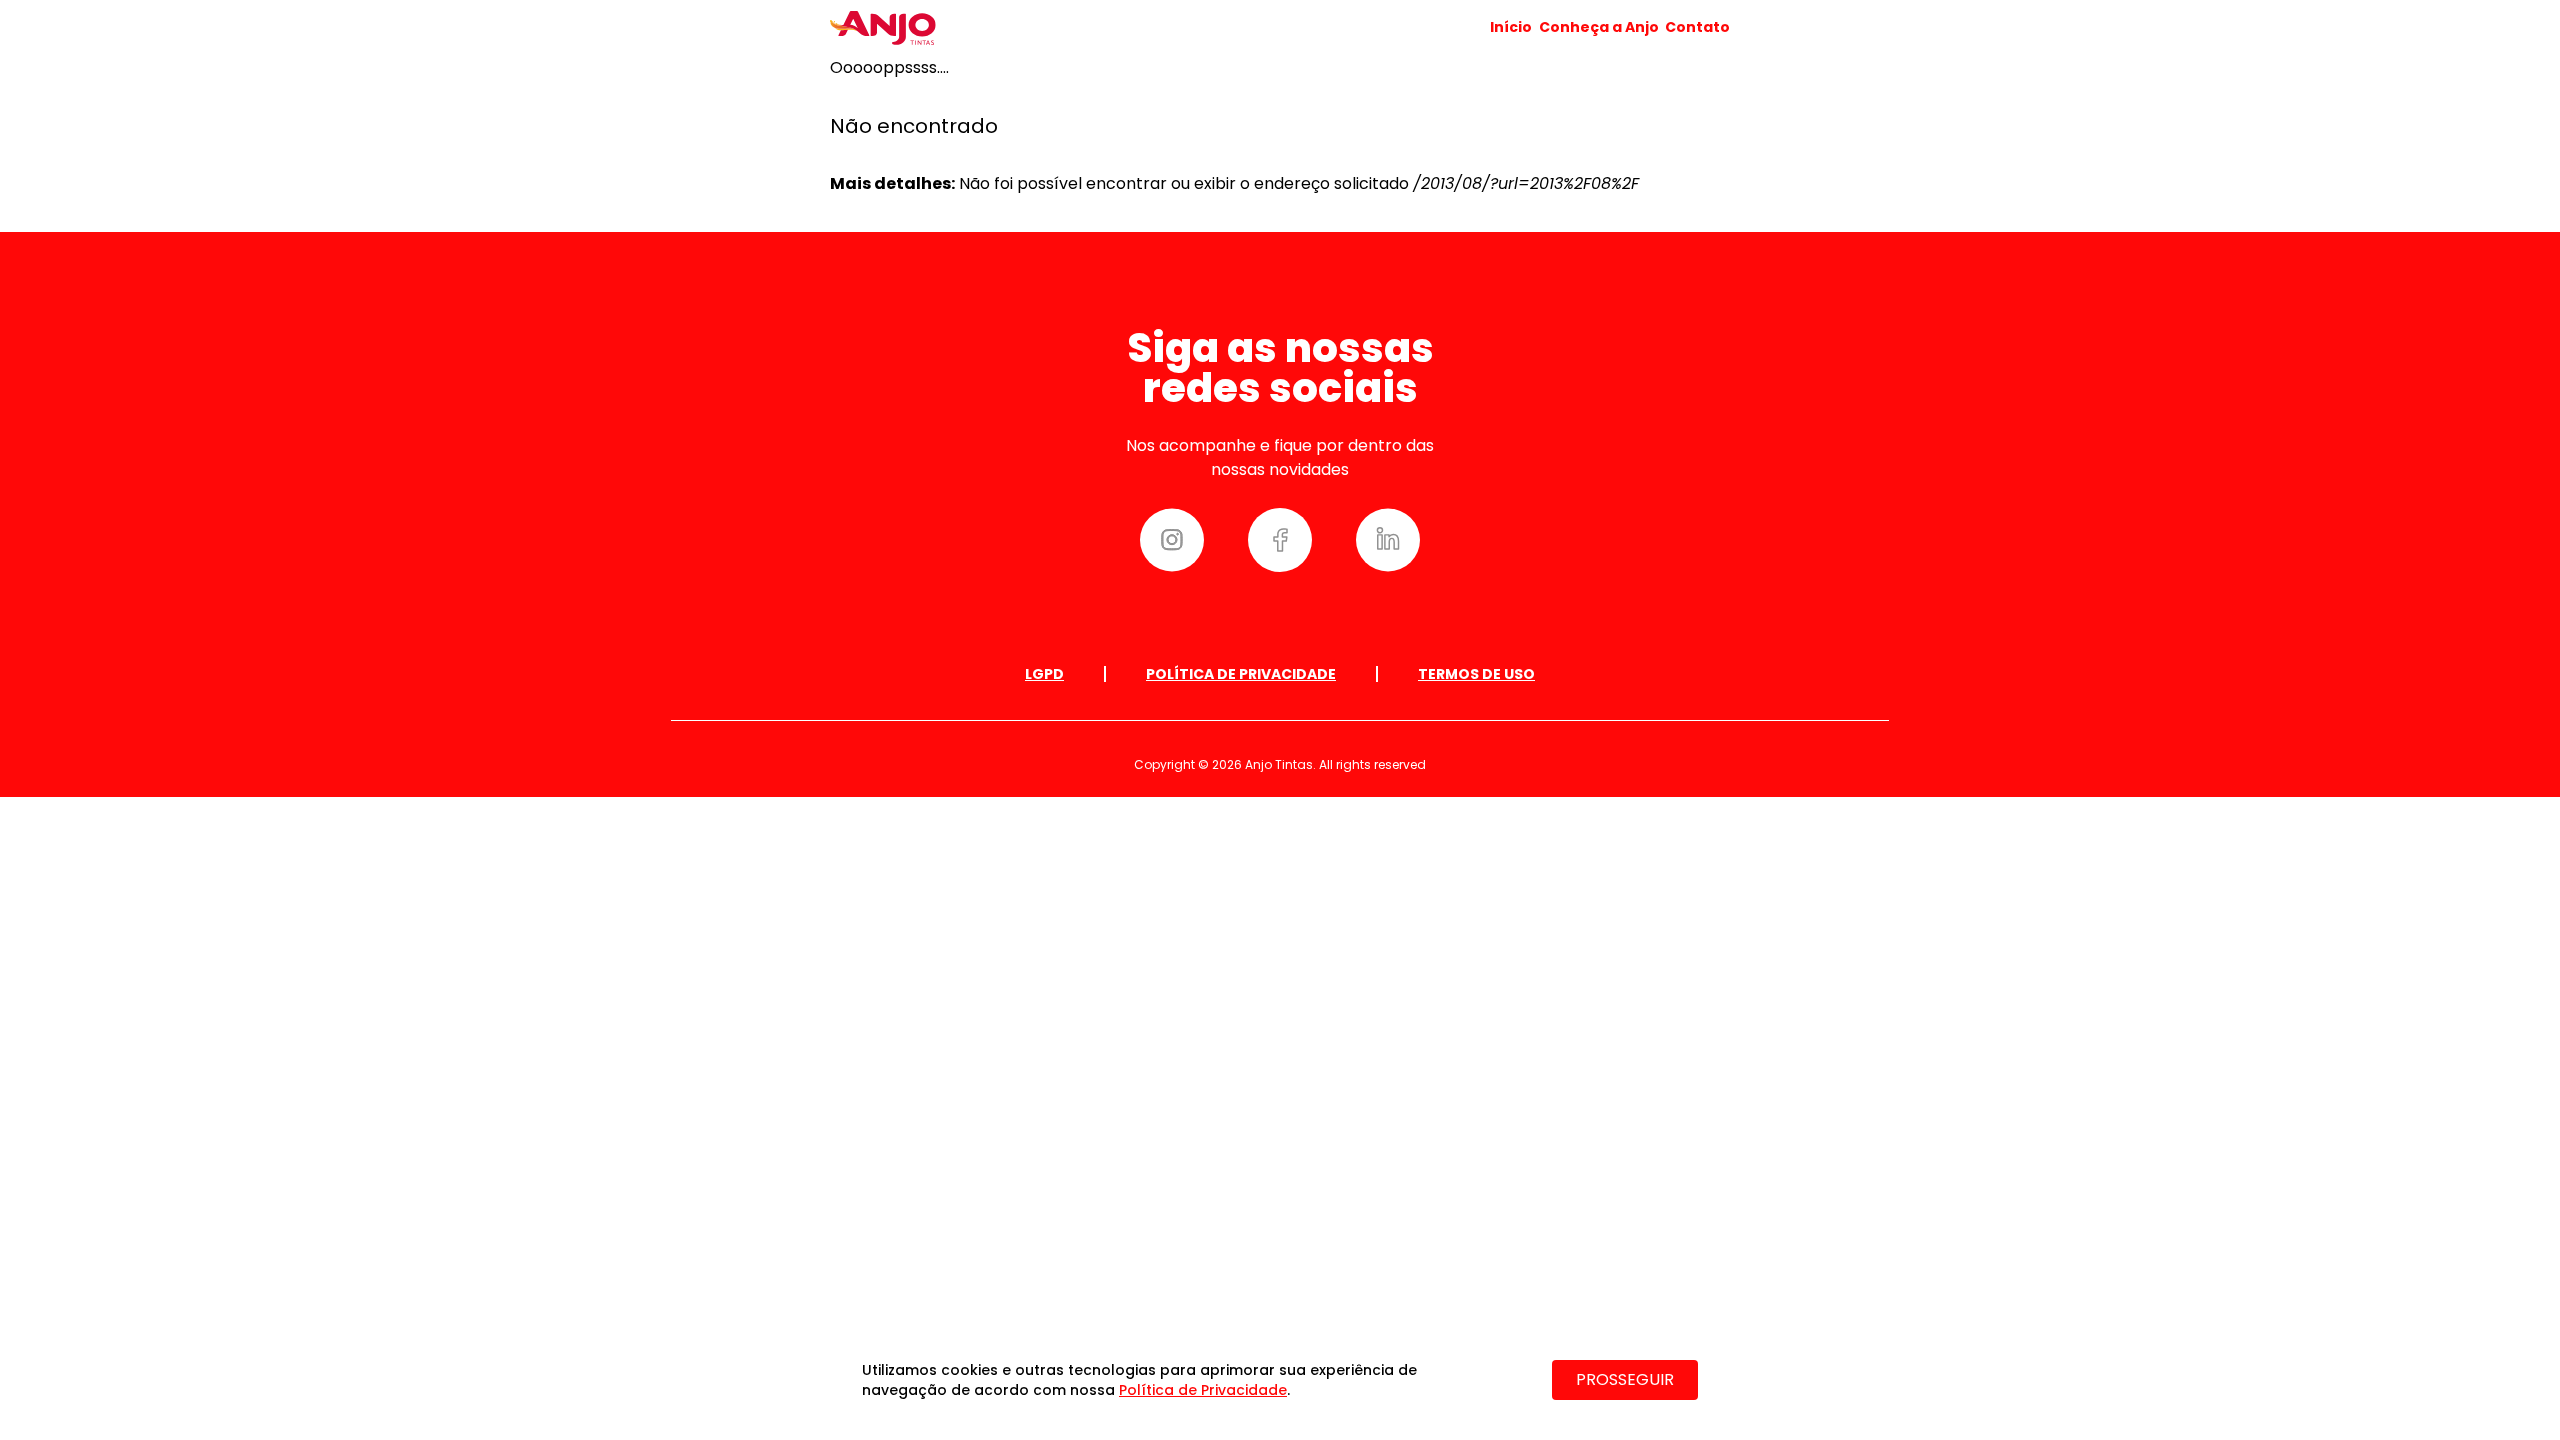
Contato (1697, 27)
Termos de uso (1476, 674)
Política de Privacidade (1241, 674)
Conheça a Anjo (1599, 27)
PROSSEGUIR (1625, 1379)
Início (1511, 27)
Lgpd (1044, 674)
